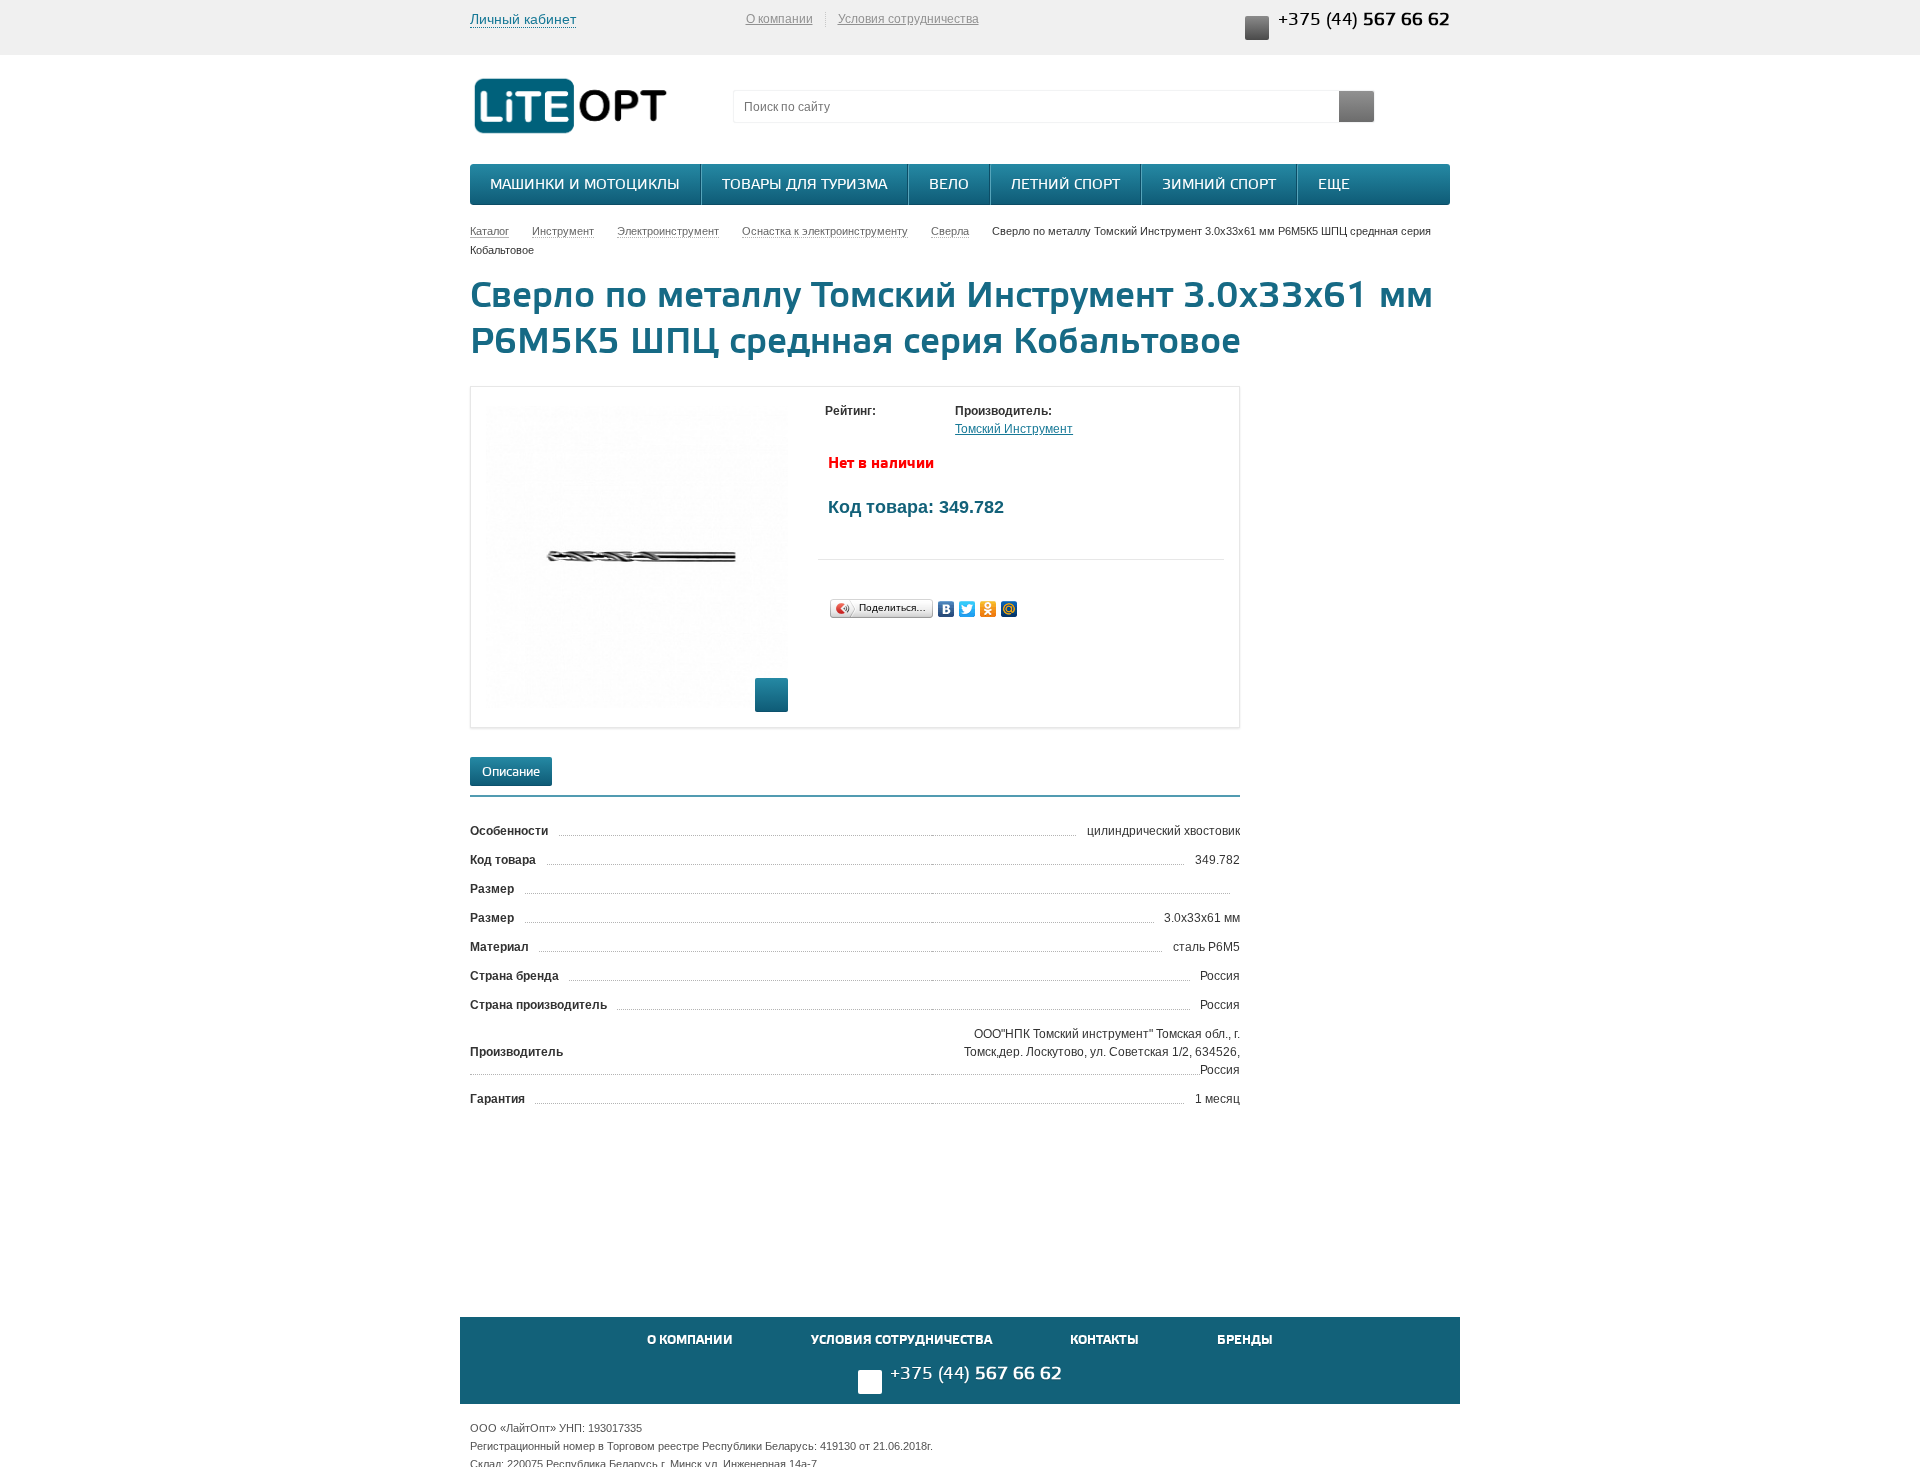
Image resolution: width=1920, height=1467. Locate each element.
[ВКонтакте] (946, 609)
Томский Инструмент (1014, 429)
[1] (835, 430)
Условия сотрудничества (908, 19)
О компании (779, 19)
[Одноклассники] (988, 609)
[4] (895, 430)
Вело (949, 185)
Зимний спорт (1219, 185)
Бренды (1245, 1340)
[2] (855, 430)
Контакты (1104, 1340)
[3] (875, 430)
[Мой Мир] (1009, 609)
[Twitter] (967, 609)
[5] (915, 430)
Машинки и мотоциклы (585, 185)
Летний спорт (1065, 185)
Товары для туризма (804, 185)
